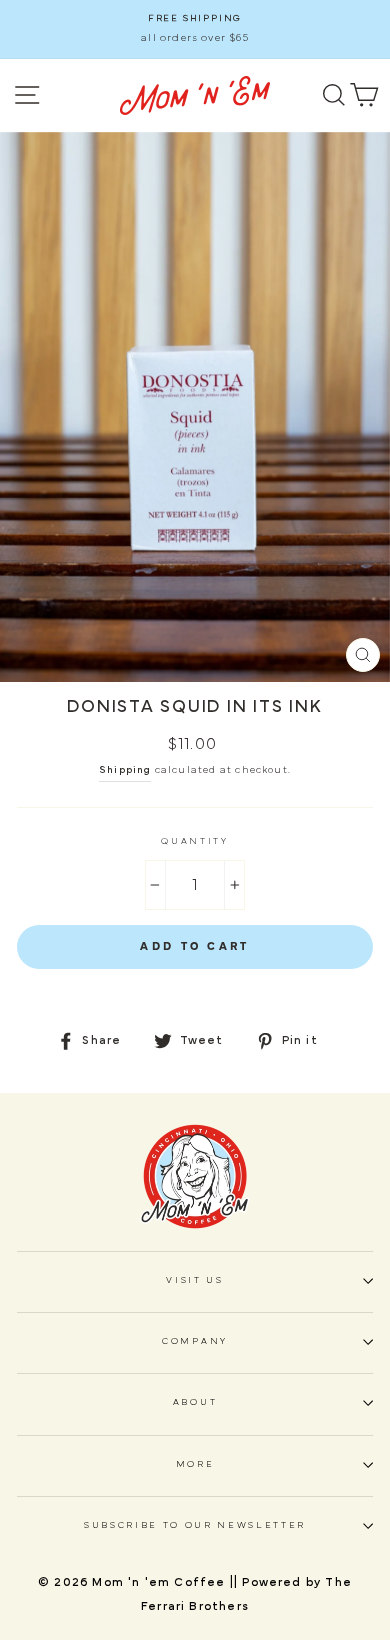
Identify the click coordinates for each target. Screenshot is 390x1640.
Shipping (125, 770)
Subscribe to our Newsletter (195, 1525)
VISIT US (194, 1280)
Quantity (194, 841)
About (195, 1402)
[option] (195, 29)
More (195, 1464)
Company (195, 1341)
